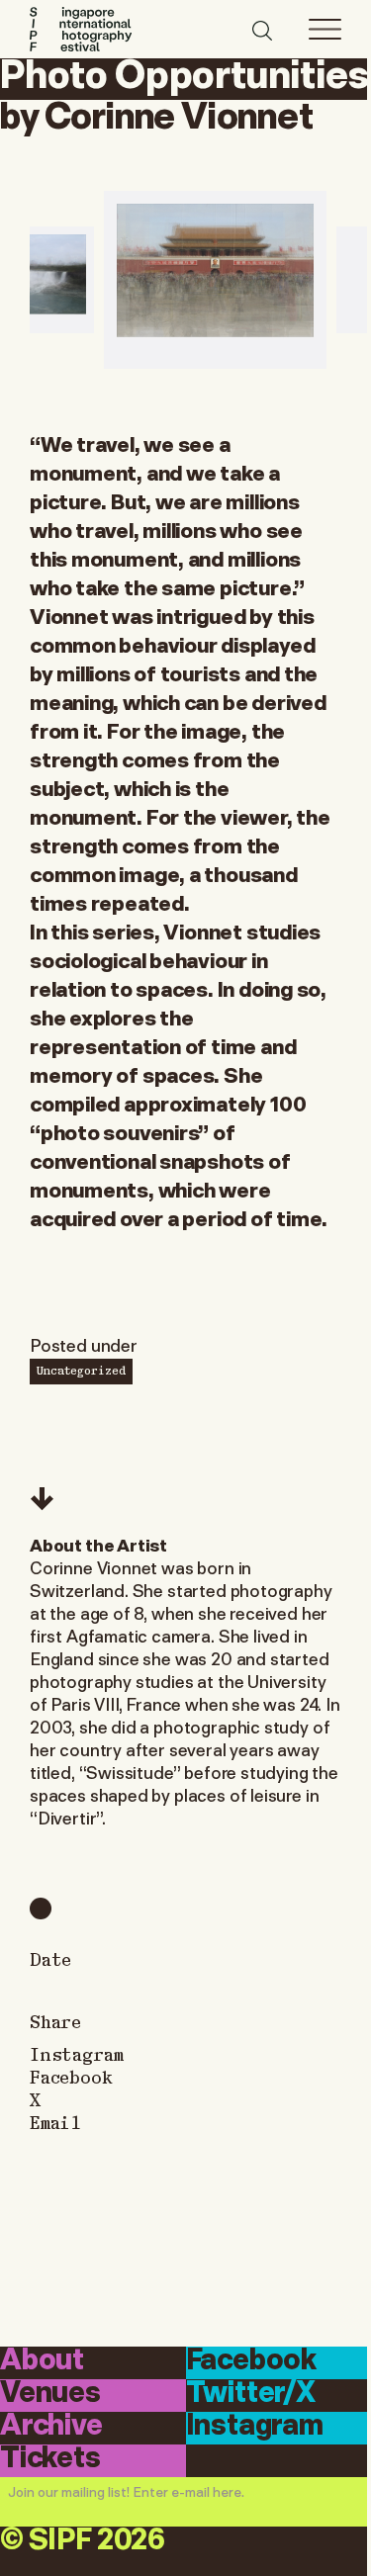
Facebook (71, 2076)
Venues (50, 2394)
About (42, 2361)
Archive (51, 2427)
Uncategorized (81, 1370)
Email (55, 2122)
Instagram (76, 2053)
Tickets (50, 2459)
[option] (215, 280)
